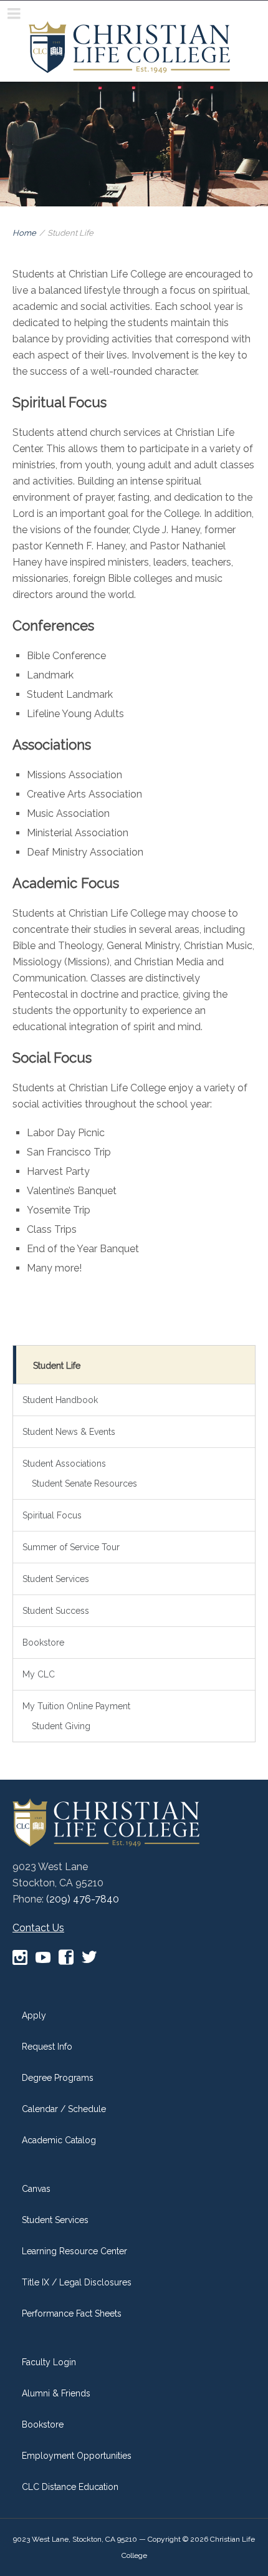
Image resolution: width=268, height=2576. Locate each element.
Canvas (36, 2189)
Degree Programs (58, 2078)
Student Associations (64, 1464)
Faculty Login (49, 2362)
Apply (34, 2015)
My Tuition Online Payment (76, 1706)
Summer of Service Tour (71, 1547)
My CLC (39, 1674)
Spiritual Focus (52, 1515)
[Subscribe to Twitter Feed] (89, 1958)
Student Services (56, 1579)
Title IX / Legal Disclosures (77, 2282)
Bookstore (43, 1643)
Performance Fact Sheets (72, 2313)
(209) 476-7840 (83, 1899)
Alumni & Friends (56, 2393)
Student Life (57, 1366)
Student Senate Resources (84, 1483)
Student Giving (61, 1726)
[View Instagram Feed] (20, 1958)
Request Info (47, 2047)
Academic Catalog (59, 2140)
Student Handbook (60, 1400)
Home (24, 233)
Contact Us (38, 1928)
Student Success (56, 1611)
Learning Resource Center (74, 2251)
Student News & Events (69, 1432)
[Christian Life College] (129, 43)
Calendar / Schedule (64, 2109)
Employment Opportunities (77, 2456)
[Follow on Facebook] (66, 1958)
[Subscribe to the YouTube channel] (43, 1958)
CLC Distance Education (70, 2487)
